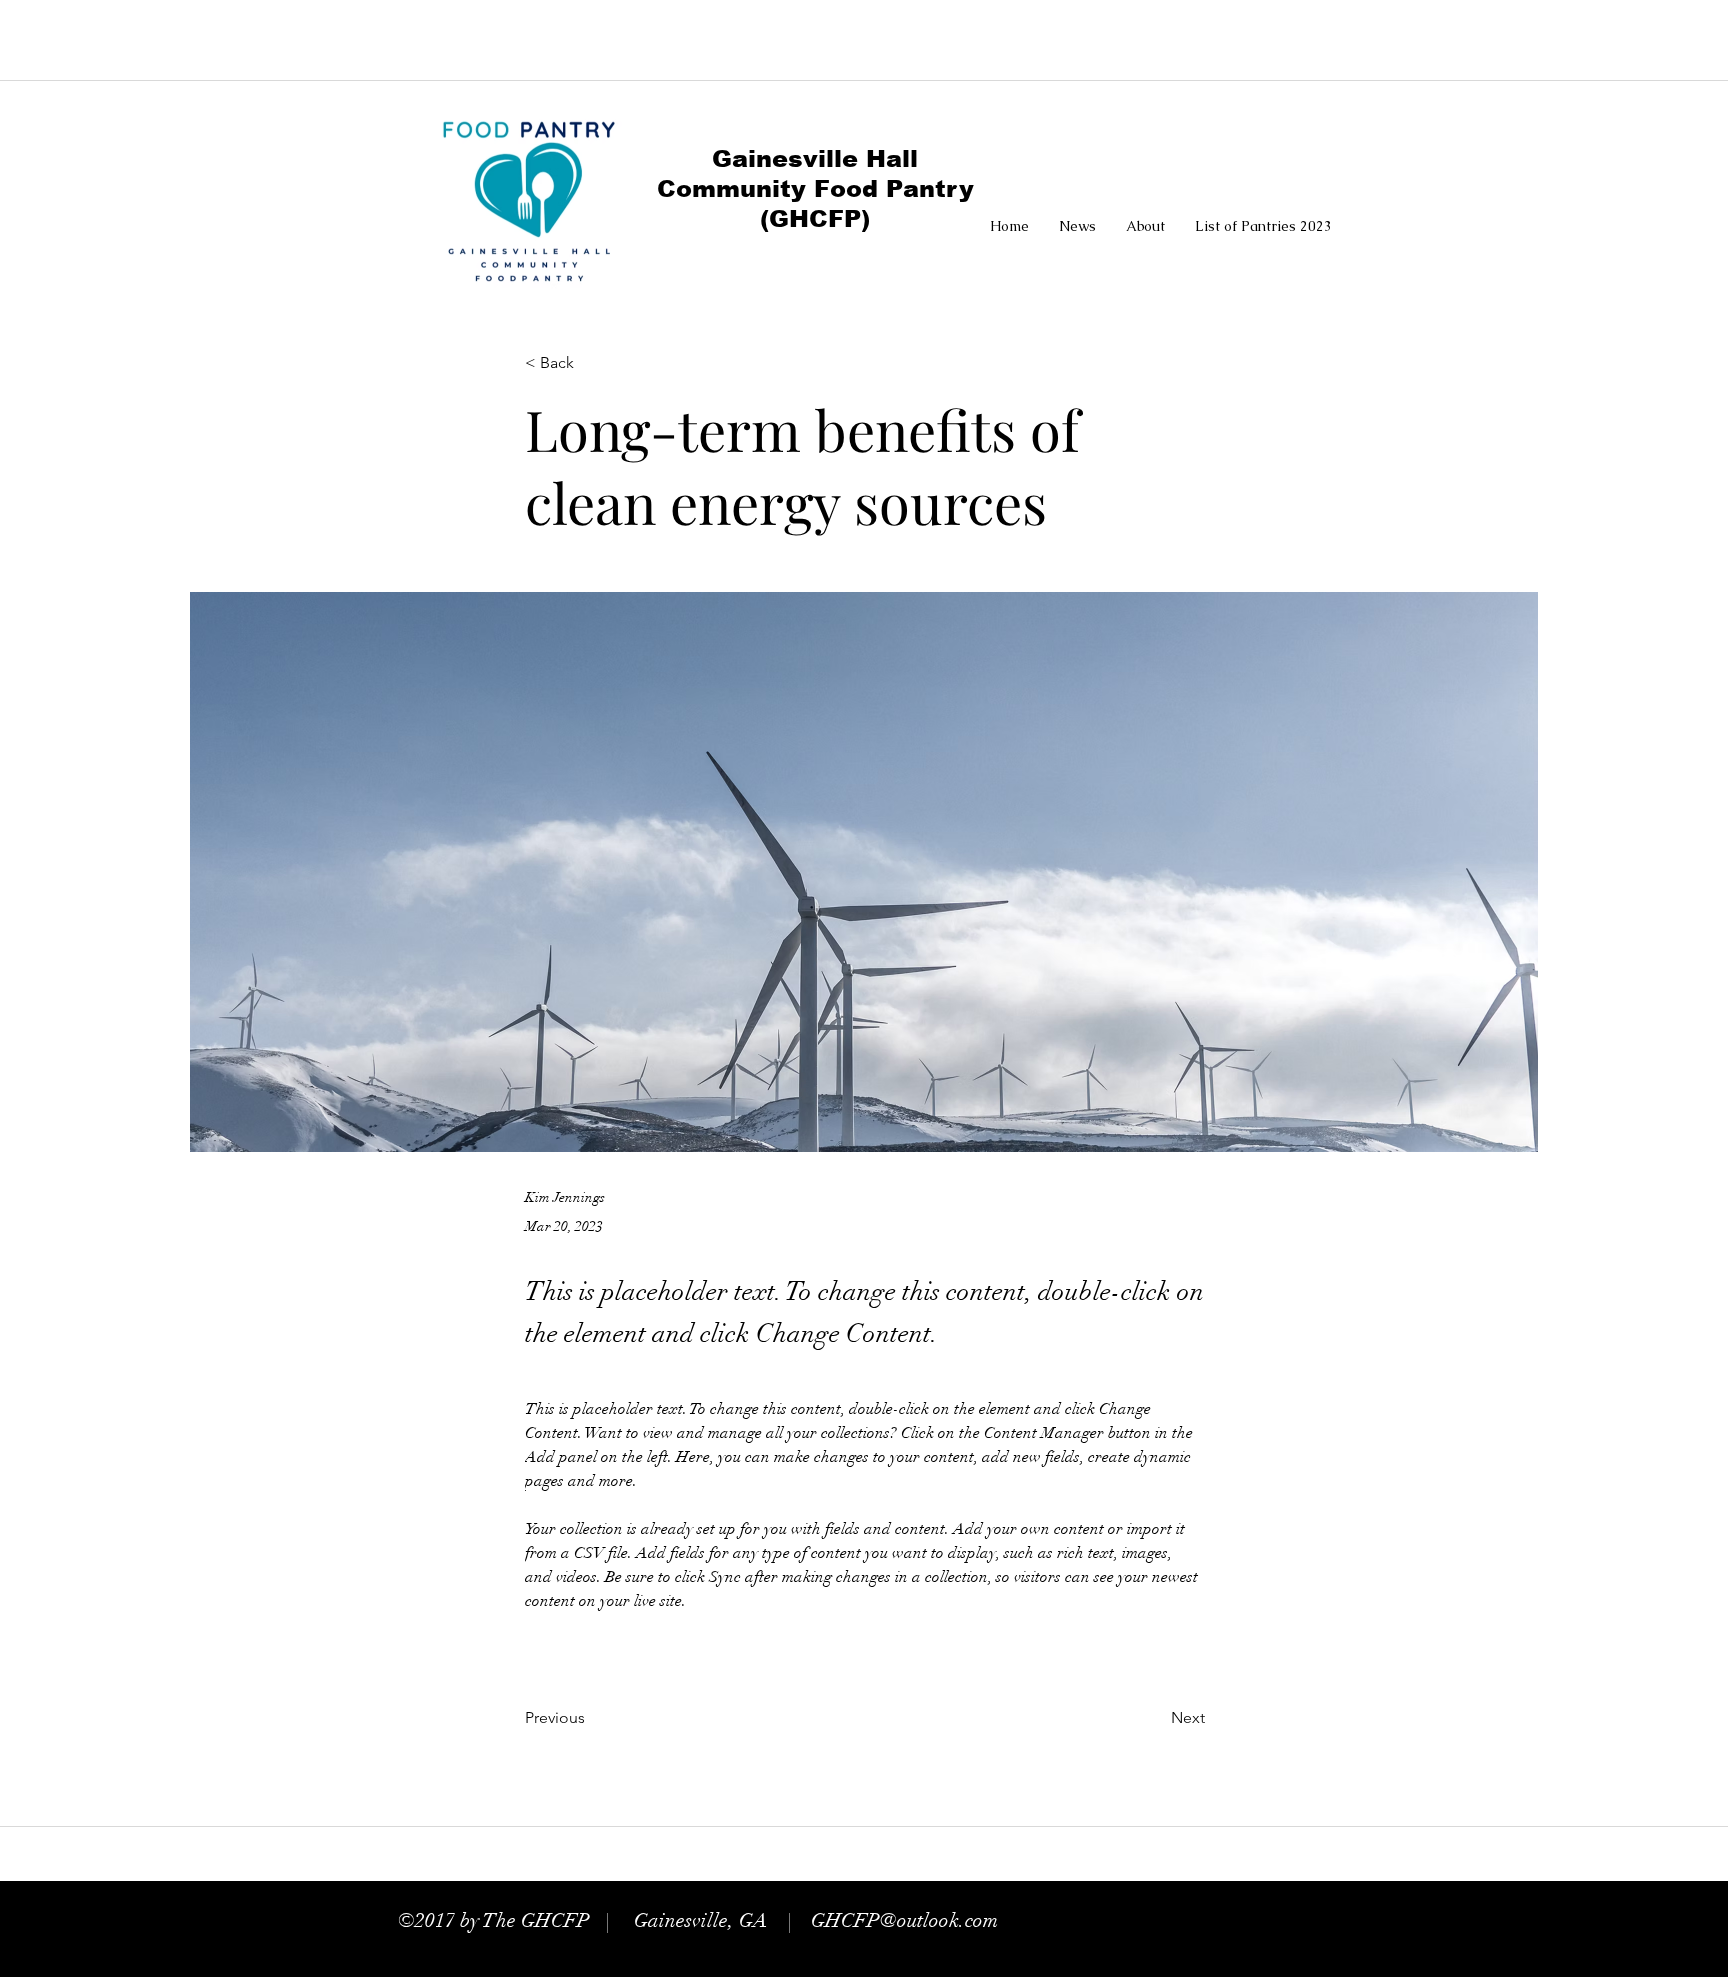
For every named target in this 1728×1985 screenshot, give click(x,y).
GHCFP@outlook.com (904, 1920)
